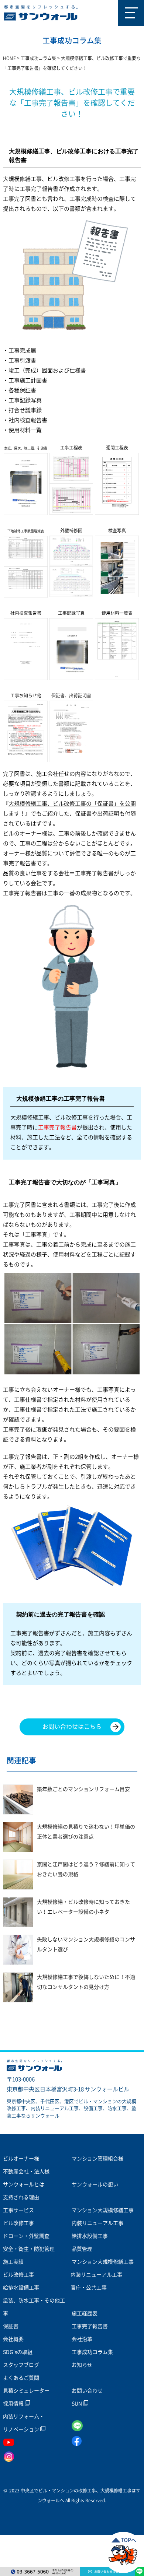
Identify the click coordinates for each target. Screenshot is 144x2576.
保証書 (11, 2326)
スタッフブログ (21, 2365)
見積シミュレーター (26, 2391)
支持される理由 (21, 2197)
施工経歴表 (85, 2313)
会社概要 (13, 2339)
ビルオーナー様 (21, 2159)
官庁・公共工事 (89, 2288)
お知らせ (82, 2365)
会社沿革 (82, 2339)
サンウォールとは (24, 2184)
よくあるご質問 (21, 2378)
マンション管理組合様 (97, 2159)
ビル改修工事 (18, 2223)
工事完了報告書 (90, 2326)
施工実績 (13, 2262)
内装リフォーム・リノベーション (24, 2423)
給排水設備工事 (90, 2236)
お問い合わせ (87, 2391)
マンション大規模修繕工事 (103, 2210)
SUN (77, 2404)
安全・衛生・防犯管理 (29, 2249)
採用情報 (14, 2404)
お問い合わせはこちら (72, 1727)
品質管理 (82, 2249)
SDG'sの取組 (18, 2352)
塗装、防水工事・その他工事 (34, 2307)
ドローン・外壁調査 (26, 2236)
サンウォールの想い (95, 2184)
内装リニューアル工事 (97, 2223)
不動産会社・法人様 (26, 2172)
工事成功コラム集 (92, 2352)
